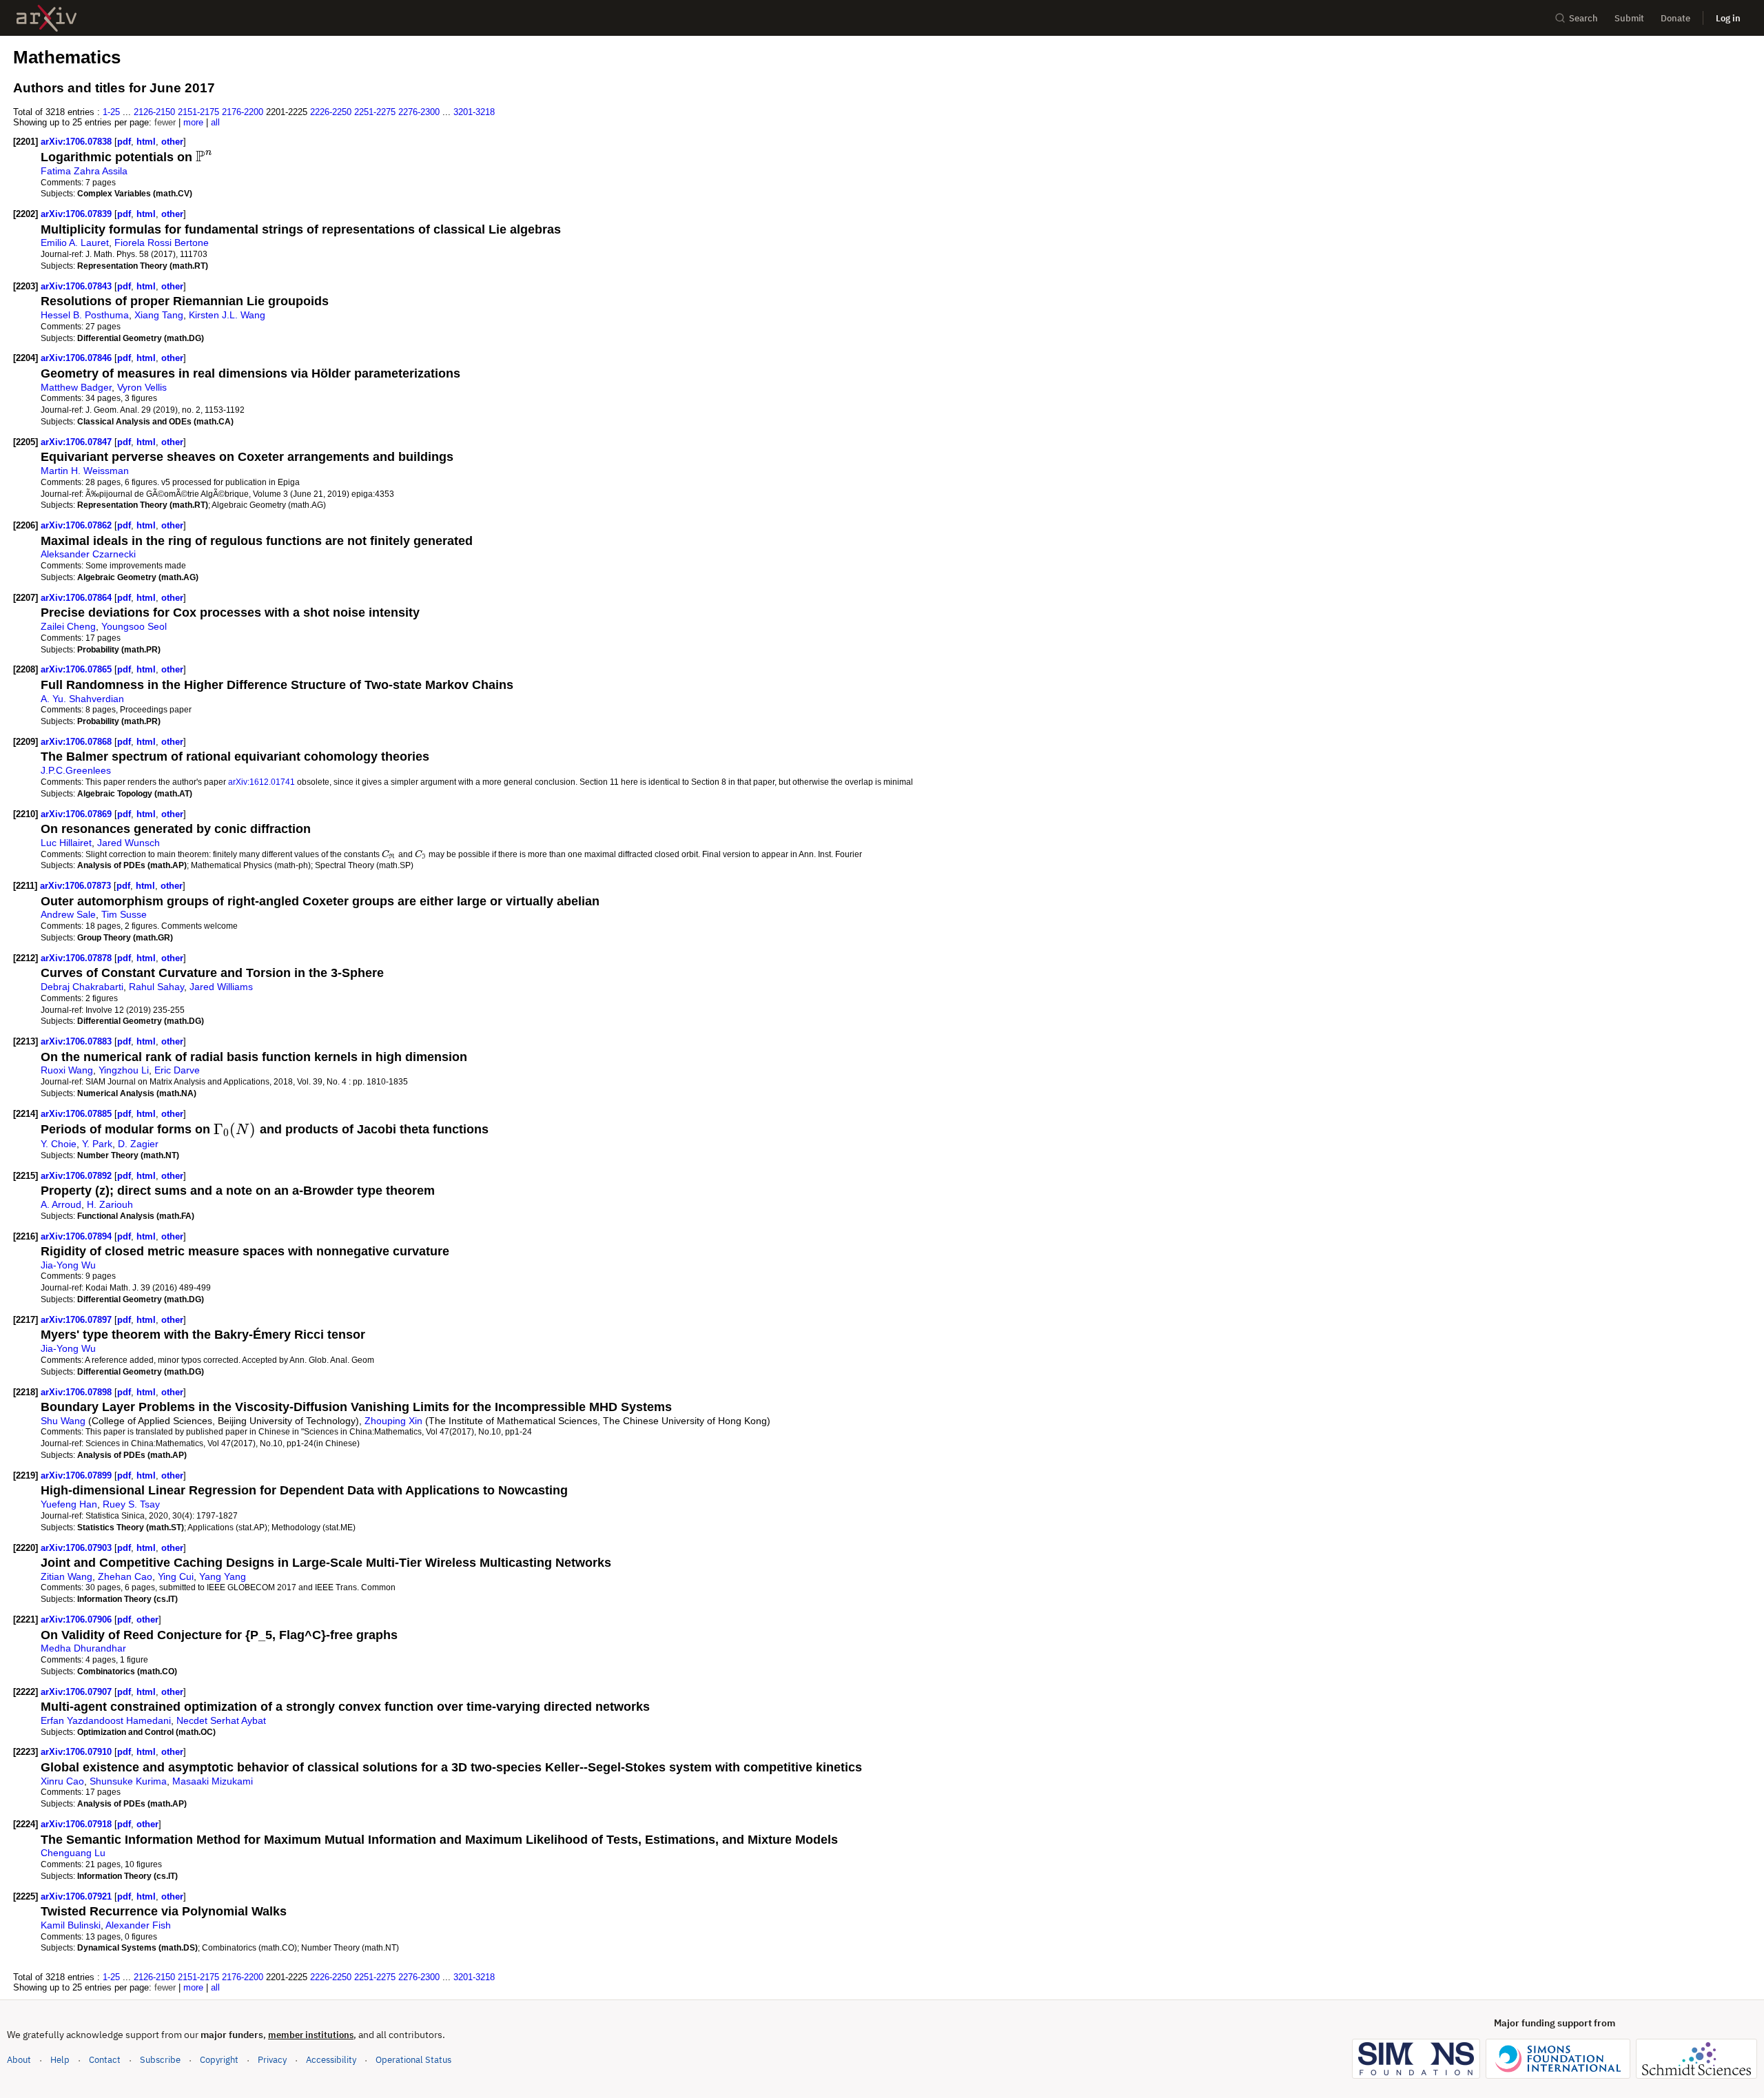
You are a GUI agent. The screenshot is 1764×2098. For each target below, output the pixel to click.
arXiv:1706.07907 (78, 1692)
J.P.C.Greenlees (76, 770)
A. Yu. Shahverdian (82, 699)
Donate (1675, 18)
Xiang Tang (159, 315)
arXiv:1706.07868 (78, 742)
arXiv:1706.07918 (78, 1824)
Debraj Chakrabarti (82, 987)
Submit (1629, 18)
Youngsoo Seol (134, 626)
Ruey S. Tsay (131, 1504)
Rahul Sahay (156, 987)
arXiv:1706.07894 (78, 1236)
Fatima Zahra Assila (84, 171)
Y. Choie (59, 1144)
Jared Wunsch (129, 843)
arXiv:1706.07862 (78, 525)
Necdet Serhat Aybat (221, 1720)
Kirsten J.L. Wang (227, 315)
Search (1583, 18)
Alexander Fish (138, 1925)
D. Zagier (138, 1144)
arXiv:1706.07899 (78, 1475)
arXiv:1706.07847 (78, 442)
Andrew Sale (68, 914)
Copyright (219, 2060)
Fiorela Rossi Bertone (162, 243)
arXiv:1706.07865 (78, 669)
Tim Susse (124, 914)
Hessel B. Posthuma (85, 315)
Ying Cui (176, 1576)
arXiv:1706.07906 (78, 1619)
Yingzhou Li (124, 1070)
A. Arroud (61, 1204)
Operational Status (413, 2059)
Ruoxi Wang (67, 1070)
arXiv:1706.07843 (78, 286)
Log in (1728, 18)
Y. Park (97, 1144)
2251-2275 (375, 112)
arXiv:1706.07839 (78, 214)
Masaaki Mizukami (213, 1781)
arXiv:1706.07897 (78, 1320)
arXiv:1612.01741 (261, 782)
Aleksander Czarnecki (88, 554)
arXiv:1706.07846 (78, 358)
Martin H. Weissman (85, 471)
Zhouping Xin (393, 1421)
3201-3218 (474, 112)
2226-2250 (331, 112)
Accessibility (331, 2060)
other (172, 142)
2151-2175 (198, 112)
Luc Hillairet (66, 843)
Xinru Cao (62, 1781)
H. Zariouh (110, 1204)
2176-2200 (243, 112)
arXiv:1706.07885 (78, 1114)
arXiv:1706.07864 (78, 598)
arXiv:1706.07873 (77, 886)
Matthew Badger (76, 387)
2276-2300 (419, 112)
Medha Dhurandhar (83, 1648)
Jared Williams (221, 987)
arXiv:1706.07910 (78, 1752)
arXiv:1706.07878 (78, 958)
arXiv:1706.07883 (78, 1041)
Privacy (272, 2060)
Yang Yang (223, 1576)
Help (60, 2060)
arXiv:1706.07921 (78, 1896)
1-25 (111, 112)
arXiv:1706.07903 (78, 1548)
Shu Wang (63, 1421)
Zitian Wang (66, 1576)
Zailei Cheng (68, 626)
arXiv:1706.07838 (78, 142)
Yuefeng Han (69, 1504)
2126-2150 (154, 112)
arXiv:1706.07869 (78, 814)
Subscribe (160, 2060)
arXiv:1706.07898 (78, 1392)
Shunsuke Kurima (128, 1781)
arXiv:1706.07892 (78, 1176)
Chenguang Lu (73, 1853)
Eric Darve (177, 1070)
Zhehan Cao (125, 1576)
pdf (124, 142)
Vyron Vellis (142, 387)
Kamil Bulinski (71, 1925)
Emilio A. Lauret (75, 243)
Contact (105, 2060)
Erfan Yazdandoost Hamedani (106, 1720)
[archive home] (47, 18)
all (215, 122)
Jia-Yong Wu (68, 1265)
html (146, 142)
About (19, 2060)
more (193, 122)
